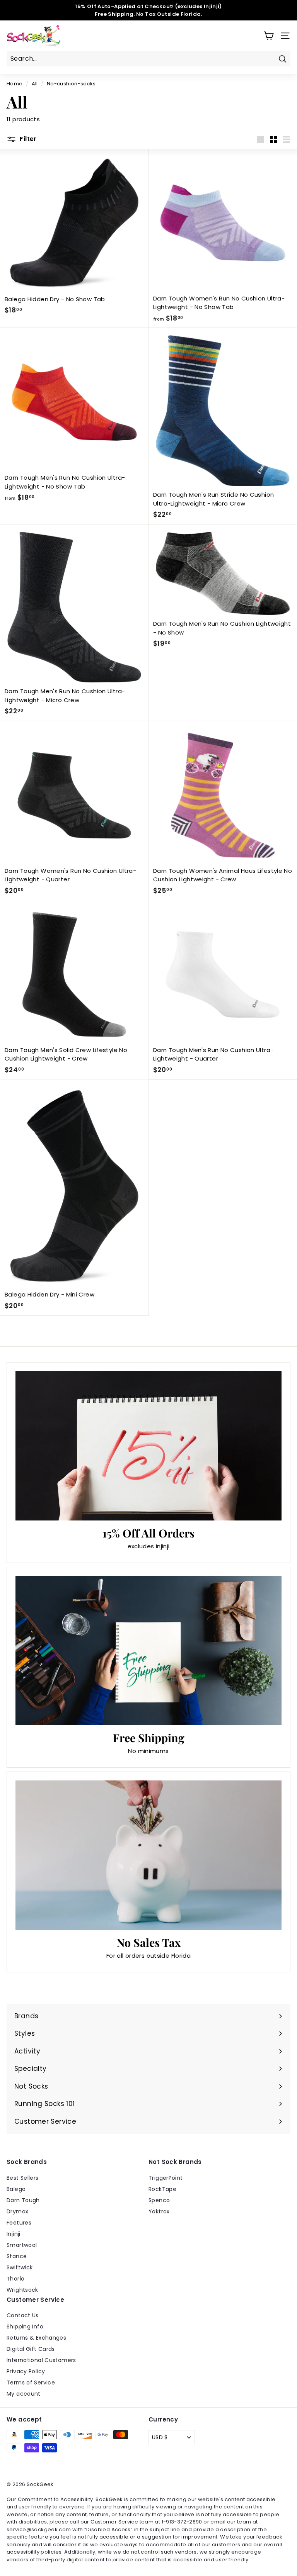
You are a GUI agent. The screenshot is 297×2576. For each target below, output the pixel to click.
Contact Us (23, 2315)
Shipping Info (25, 2327)
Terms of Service (31, 2383)
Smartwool (22, 2245)
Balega (16, 2189)
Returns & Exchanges (36, 2338)
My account (24, 2394)
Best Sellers (23, 2178)
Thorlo (15, 2279)
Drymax (17, 2211)
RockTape (162, 2189)
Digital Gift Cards (31, 2349)
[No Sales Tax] (148, 1855)
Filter (27, 139)
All (35, 84)
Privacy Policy (26, 2371)
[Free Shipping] (148, 1650)
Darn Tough (23, 2200)
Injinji (14, 2234)
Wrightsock (22, 2290)
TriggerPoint (166, 2178)
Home (15, 84)
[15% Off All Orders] (148, 1446)
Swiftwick (20, 2267)
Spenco (159, 2200)
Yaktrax (159, 2211)
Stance (17, 2256)
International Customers (41, 2360)
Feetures (19, 2223)
